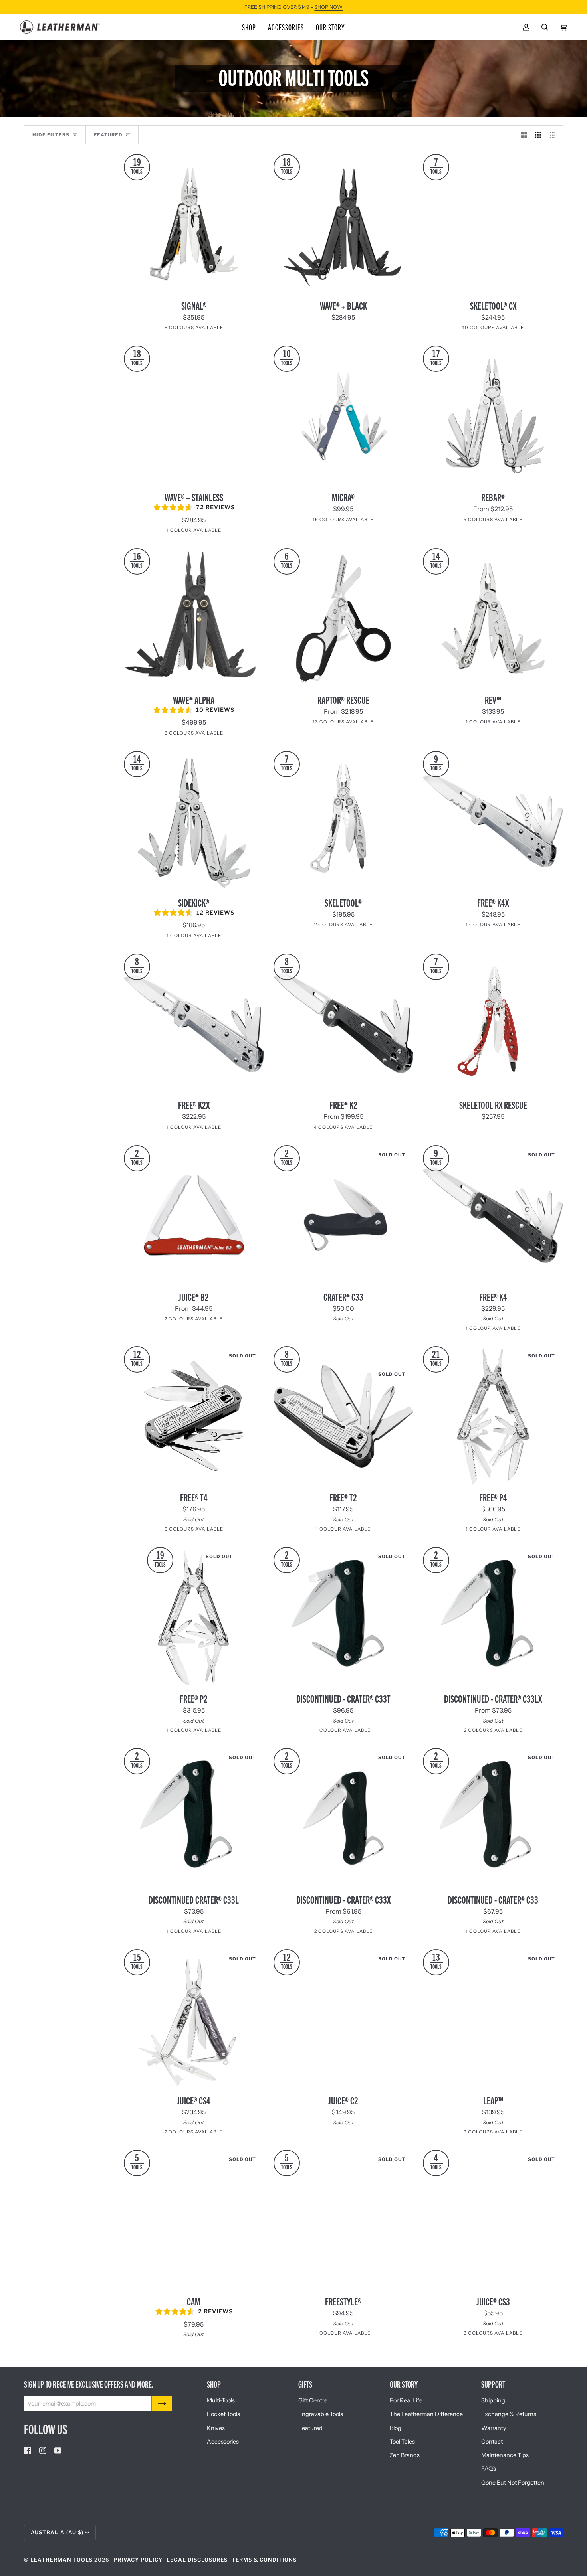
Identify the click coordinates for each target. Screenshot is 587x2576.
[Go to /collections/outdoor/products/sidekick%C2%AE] (194, 821)
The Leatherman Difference (426, 2414)
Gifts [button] (305, 2384)
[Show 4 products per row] (554, 135)
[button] (249, 27)
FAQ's (489, 2469)
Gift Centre (313, 2400)
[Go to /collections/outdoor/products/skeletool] (344, 821)
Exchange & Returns (509, 2414)
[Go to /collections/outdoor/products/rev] (493, 618)
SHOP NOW (328, 7)
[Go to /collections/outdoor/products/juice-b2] (194, 1215)
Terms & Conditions (264, 2560)
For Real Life (406, 2400)
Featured (310, 2428)
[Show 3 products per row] (538, 135)
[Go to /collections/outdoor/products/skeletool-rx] (493, 1024)
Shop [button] (214, 2384)
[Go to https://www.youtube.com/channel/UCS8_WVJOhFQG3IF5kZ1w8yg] (58, 2450)
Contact (492, 2442)
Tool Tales (402, 2442)
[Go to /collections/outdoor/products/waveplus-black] (344, 224)
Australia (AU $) (57, 2532)
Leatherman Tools (61, 2560)
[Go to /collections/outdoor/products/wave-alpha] (194, 618)
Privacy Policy (138, 2560)
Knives (216, 2428)
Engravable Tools (321, 2414)
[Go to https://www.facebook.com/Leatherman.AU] (28, 2450)
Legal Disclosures (197, 2560)
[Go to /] (60, 27)
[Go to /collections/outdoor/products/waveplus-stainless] (194, 416)
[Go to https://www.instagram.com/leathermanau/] (43, 2450)
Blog (396, 2428)
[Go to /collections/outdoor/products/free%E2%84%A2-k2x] (194, 1024)
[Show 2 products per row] (524, 135)
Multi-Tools (221, 2400)
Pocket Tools (223, 2414)
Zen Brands (405, 2455)
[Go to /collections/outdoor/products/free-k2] (344, 1024)
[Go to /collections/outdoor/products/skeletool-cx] (493, 224)
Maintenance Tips (505, 2455)
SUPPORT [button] (493, 2384)
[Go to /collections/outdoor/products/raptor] (344, 618)
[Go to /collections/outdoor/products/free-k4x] (493, 821)
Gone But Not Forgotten (513, 2483)
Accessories (223, 2442)
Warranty (494, 2428)
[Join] (162, 2403)
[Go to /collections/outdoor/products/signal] (194, 224)
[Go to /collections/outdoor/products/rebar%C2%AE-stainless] (493, 416)
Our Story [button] (404, 2384)
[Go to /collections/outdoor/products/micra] (344, 416)
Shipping (493, 2400)
